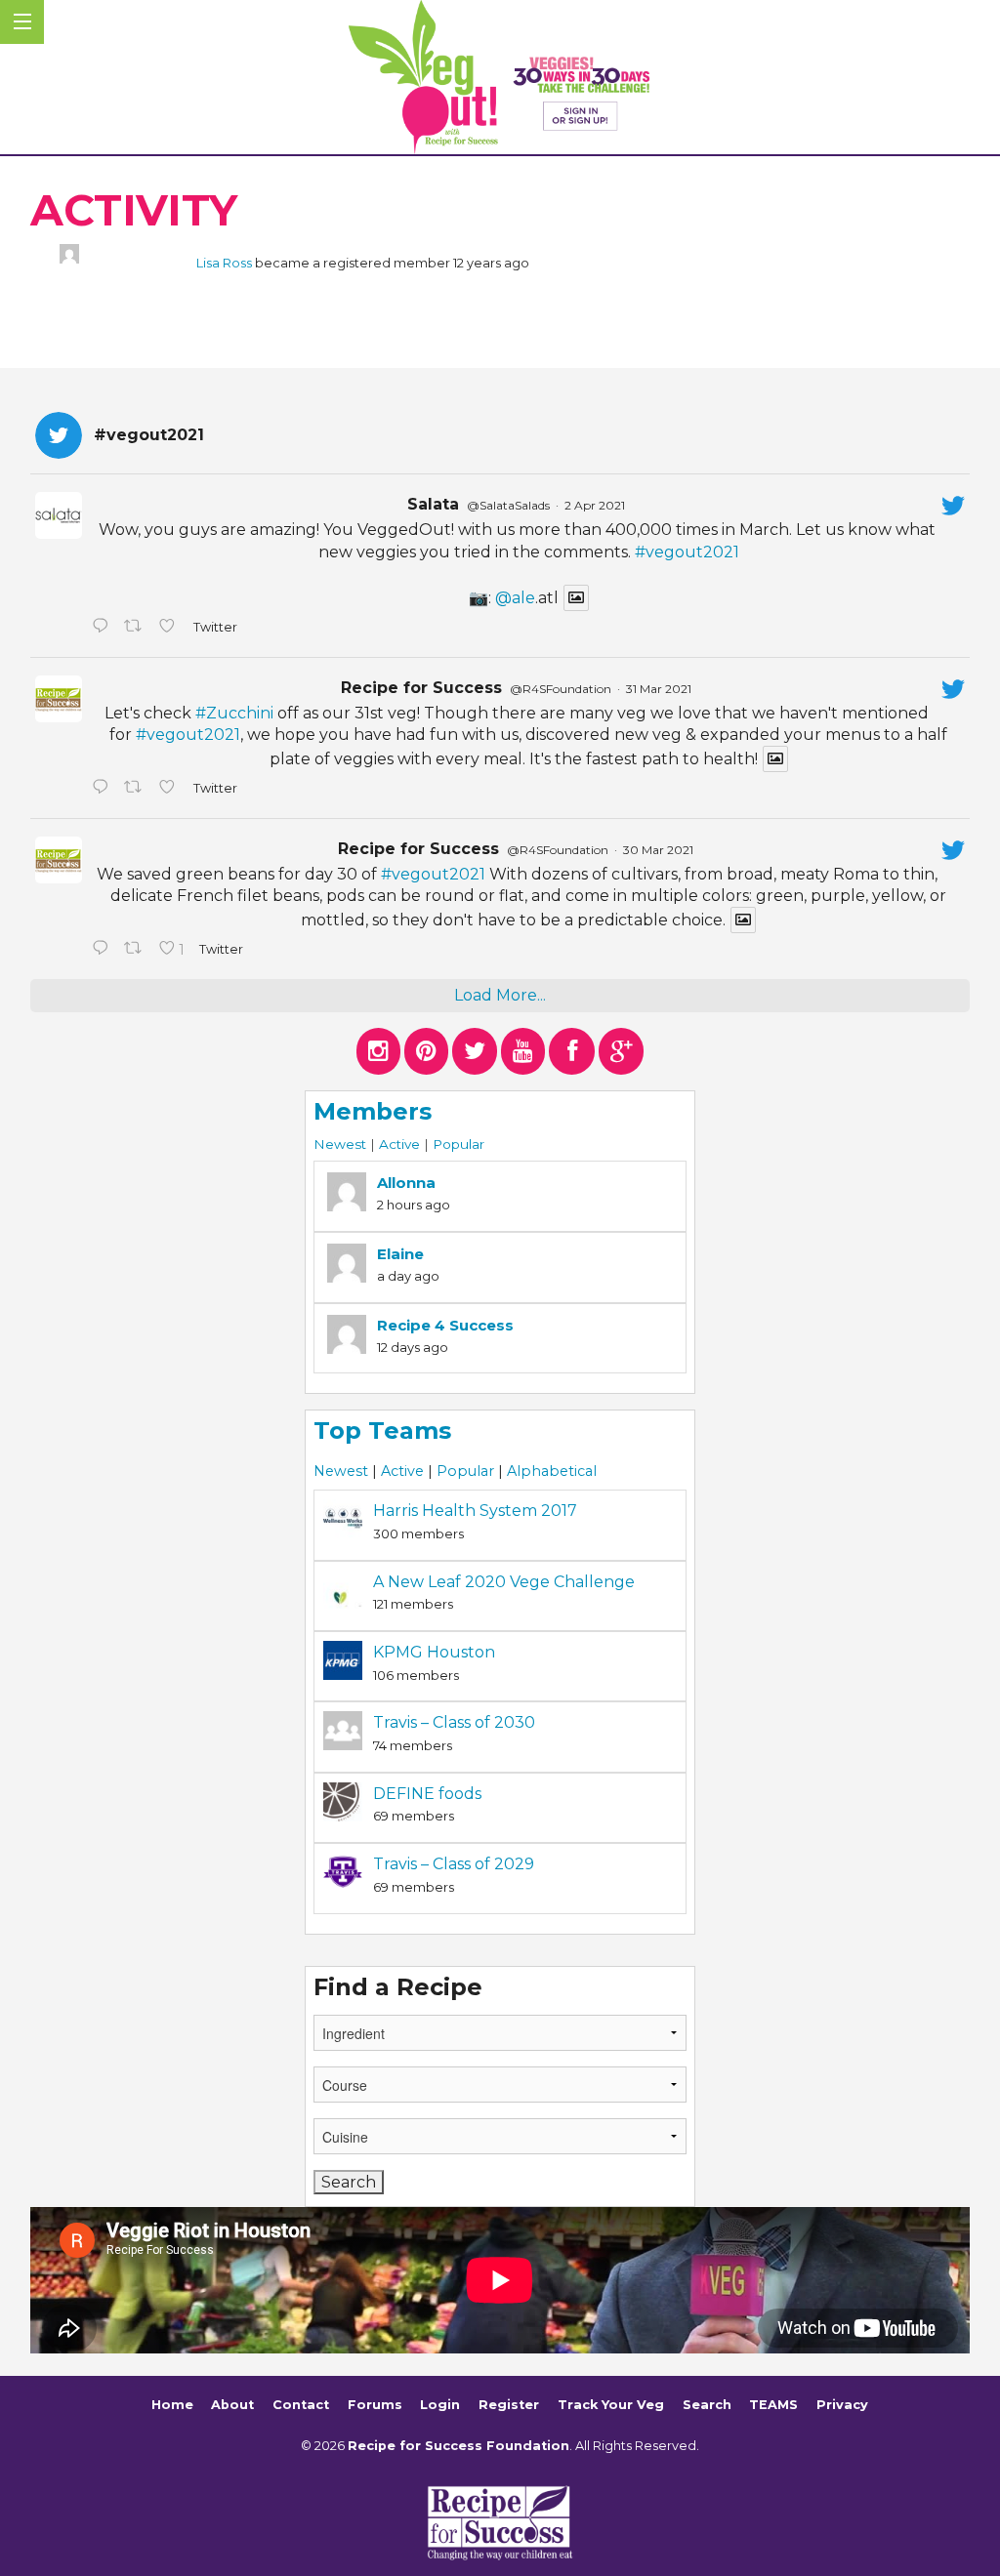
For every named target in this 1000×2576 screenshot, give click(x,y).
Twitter (214, 627)
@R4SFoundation (561, 689)
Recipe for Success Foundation (458, 2446)
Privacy (842, 2405)
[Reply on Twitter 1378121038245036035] (103, 628)
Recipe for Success (421, 688)
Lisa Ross (224, 263)
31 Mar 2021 (659, 689)
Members (373, 1111)
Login (440, 2405)
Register (509, 2405)
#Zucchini (234, 713)
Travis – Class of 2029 (454, 1864)
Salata (433, 504)
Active (399, 1144)
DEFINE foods (427, 1794)
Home (172, 2405)
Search (707, 2405)
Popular (458, 1144)
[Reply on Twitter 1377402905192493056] (103, 789)
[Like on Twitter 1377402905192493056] (171, 789)
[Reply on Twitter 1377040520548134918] (103, 950)
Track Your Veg (611, 2405)
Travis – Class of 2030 (454, 1722)
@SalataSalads (508, 505)
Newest (340, 1144)
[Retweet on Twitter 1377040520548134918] (137, 950)
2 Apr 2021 (595, 505)
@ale (515, 598)
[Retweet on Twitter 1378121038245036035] (137, 628)
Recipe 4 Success (445, 1325)
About (232, 2405)
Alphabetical (552, 1471)
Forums (375, 2405)
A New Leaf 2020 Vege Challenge (504, 1582)
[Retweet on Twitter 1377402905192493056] (137, 789)
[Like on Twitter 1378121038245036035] (171, 628)
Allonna (406, 1183)
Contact (301, 2405)
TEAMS (773, 2405)
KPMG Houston (434, 1652)
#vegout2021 (687, 552)
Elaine (400, 1254)
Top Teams (382, 1431)
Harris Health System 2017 (475, 1511)
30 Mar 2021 (658, 850)
